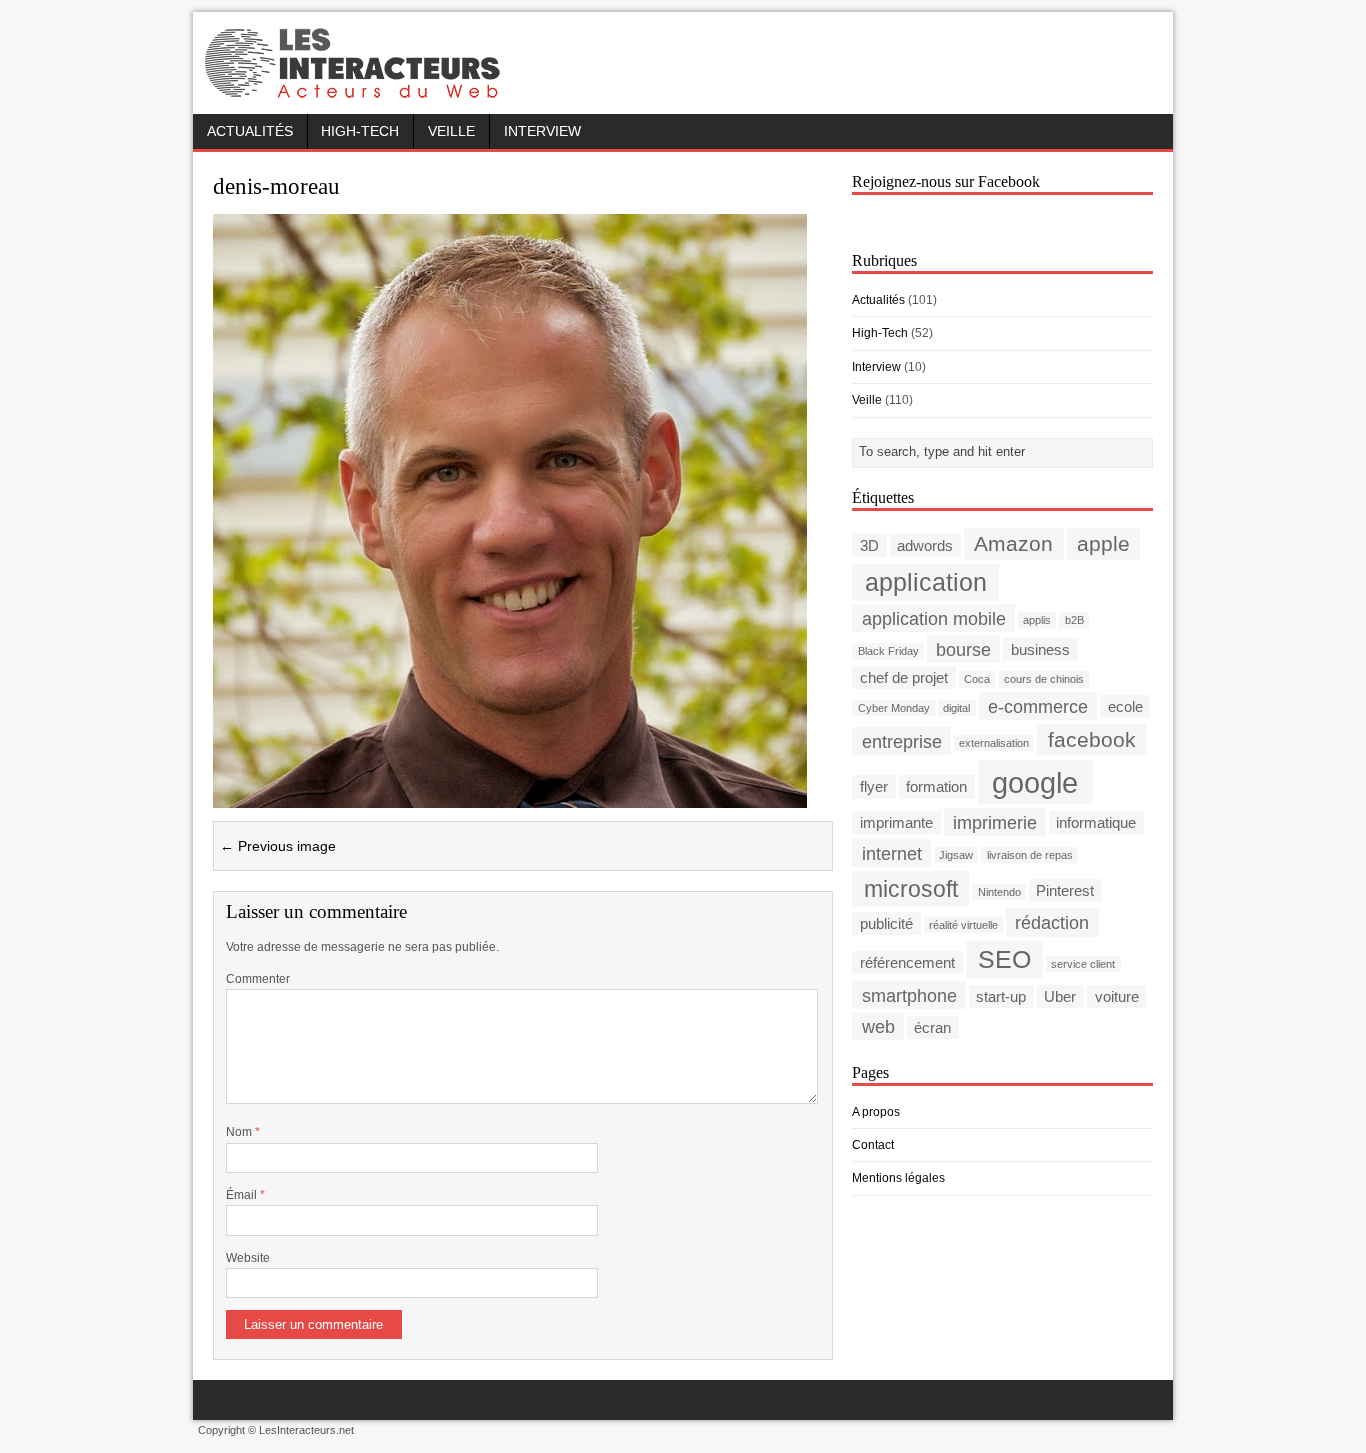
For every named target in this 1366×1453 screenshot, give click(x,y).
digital (956, 708)
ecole (1125, 706)
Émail (243, 1195)
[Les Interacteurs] (355, 92)
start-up (1001, 996)
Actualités (250, 131)
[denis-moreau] (510, 795)
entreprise (902, 740)
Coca (977, 679)
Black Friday (888, 651)
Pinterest (1065, 890)
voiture (1117, 996)
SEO (1004, 959)
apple (1103, 543)
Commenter (258, 979)
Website (248, 1258)
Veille (451, 131)
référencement (907, 962)
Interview (542, 131)
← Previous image (278, 846)
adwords (925, 545)
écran (932, 1027)
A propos (876, 1112)
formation (936, 786)
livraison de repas (1030, 855)
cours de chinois (1044, 679)
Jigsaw (956, 855)
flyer (874, 786)
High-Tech (360, 131)
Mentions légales (898, 1178)
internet (892, 852)
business (1040, 649)
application (926, 582)
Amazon (1013, 543)
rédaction (1052, 922)
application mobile (934, 617)
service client (1083, 964)
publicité (886, 923)
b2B (1074, 620)
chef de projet (904, 677)
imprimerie (995, 821)
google (1035, 781)
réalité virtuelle (963, 925)
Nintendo (999, 892)
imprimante (896, 822)
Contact (873, 1145)
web (878, 1026)
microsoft (911, 888)
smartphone (909, 995)
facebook (1092, 739)
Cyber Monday (894, 708)
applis (1037, 620)
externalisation (994, 743)
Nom (240, 1132)
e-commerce (1038, 705)
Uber (1060, 996)
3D (869, 545)
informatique (1096, 822)
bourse (963, 648)
